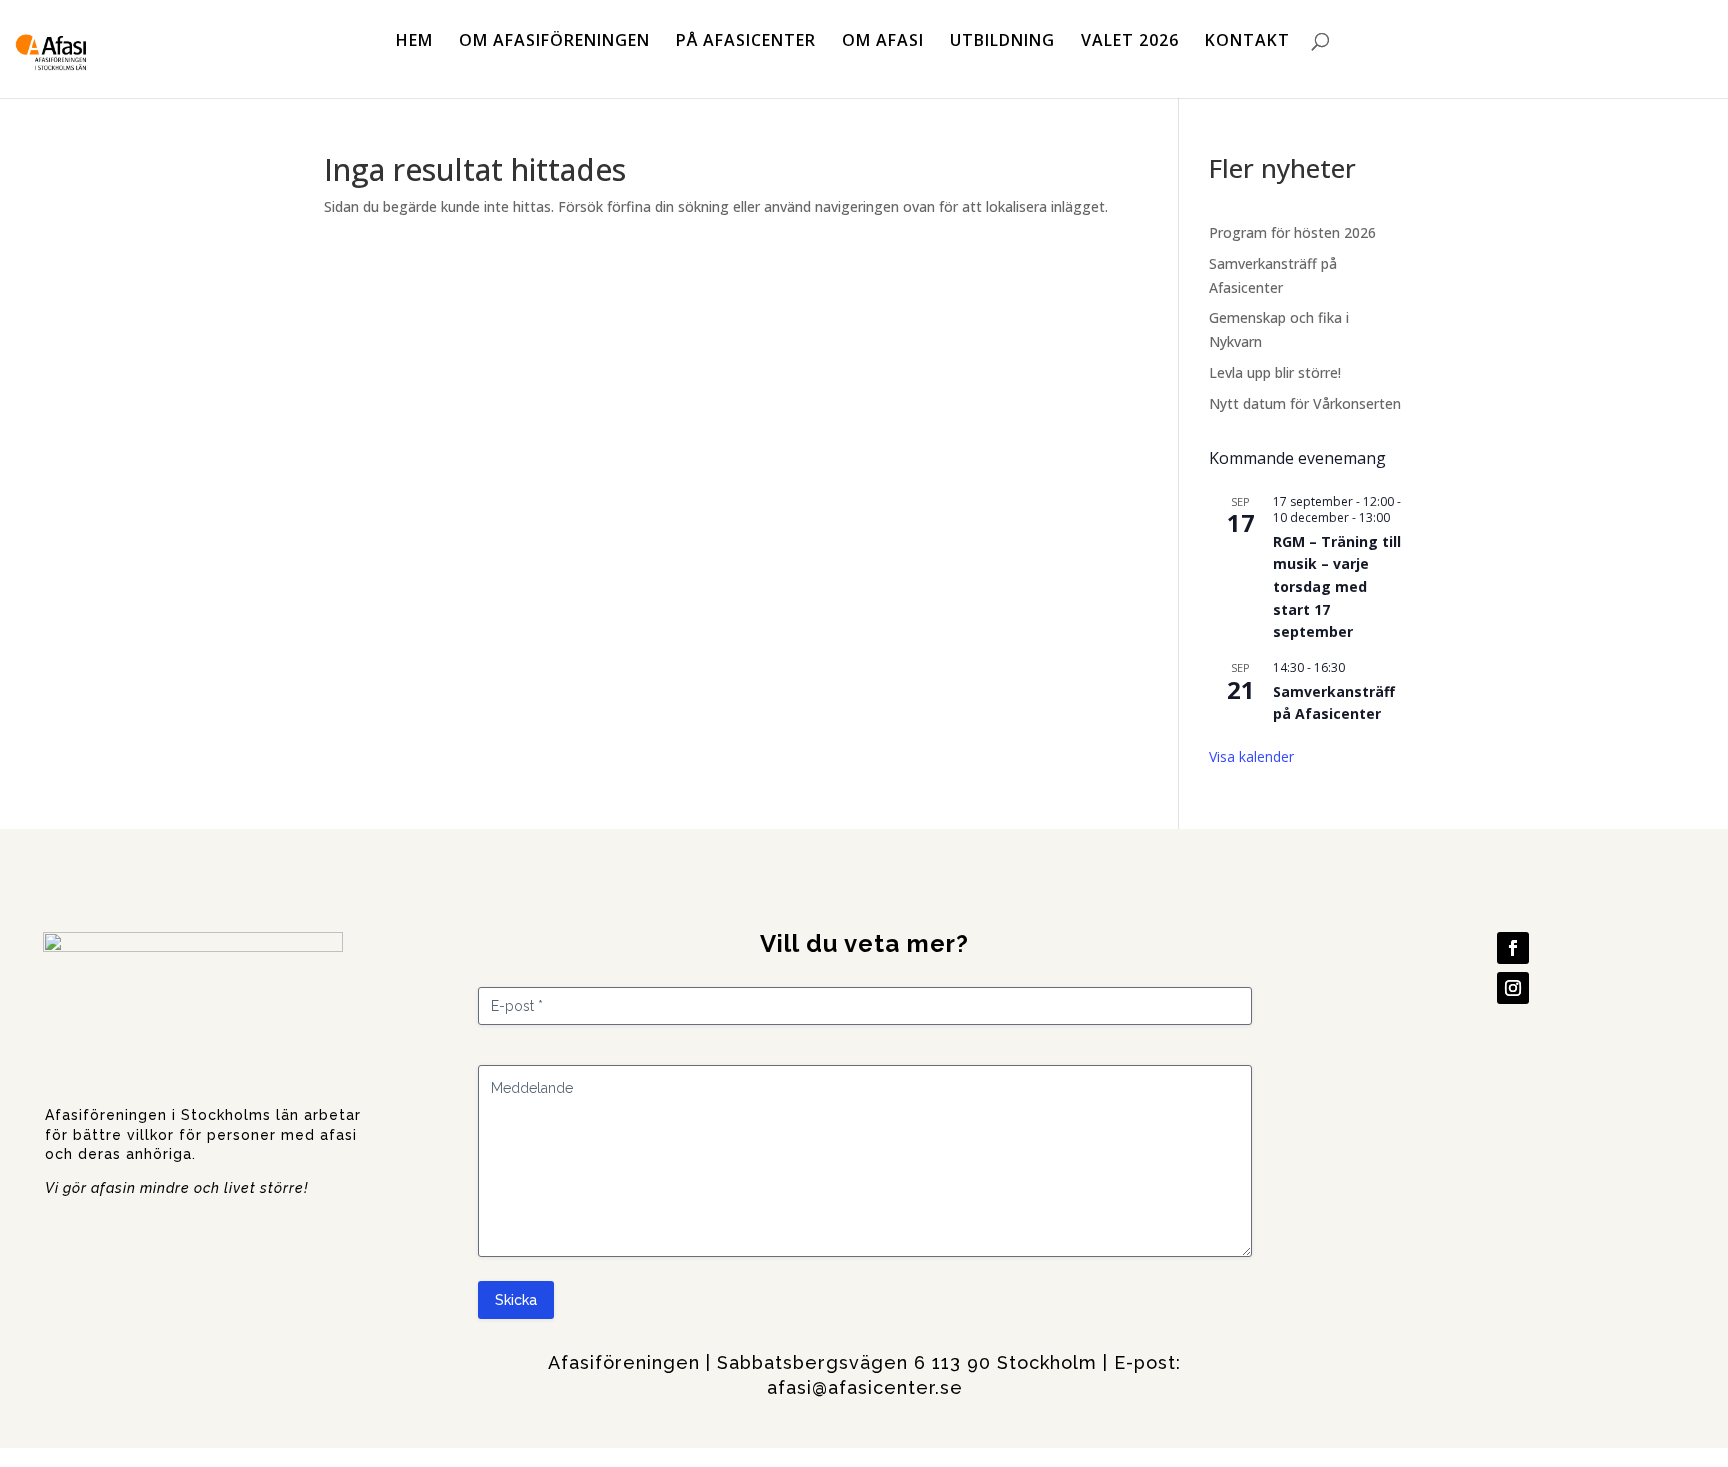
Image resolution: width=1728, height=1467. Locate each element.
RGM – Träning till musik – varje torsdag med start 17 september (1337, 587)
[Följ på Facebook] (1513, 948)
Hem (414, 42)
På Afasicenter (746, 42)
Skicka (516, 1300)
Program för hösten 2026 (1292, 232)
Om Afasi (883, 42)
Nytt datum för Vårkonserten (1305, 403)
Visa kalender (1251, 756)
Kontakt (1247, 42)
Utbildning (1002, 42)
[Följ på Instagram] (1513, 988)
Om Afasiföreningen (554, 42)
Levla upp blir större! (1275, 372)
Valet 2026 (1130, 42)
